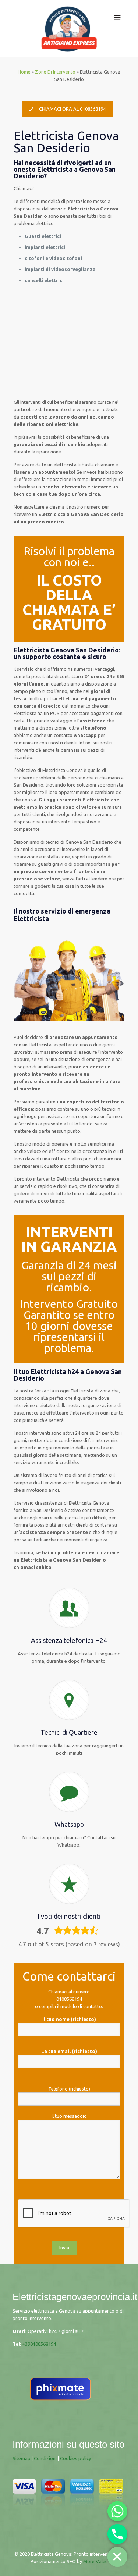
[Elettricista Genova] (69, 29)
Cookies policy (75, 2458)
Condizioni (45, 2458)
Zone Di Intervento (55, 72)
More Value (95, 2561)
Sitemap (22, 2458)
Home (24, 72)
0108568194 (69, 1999)
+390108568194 (39, 2344)
